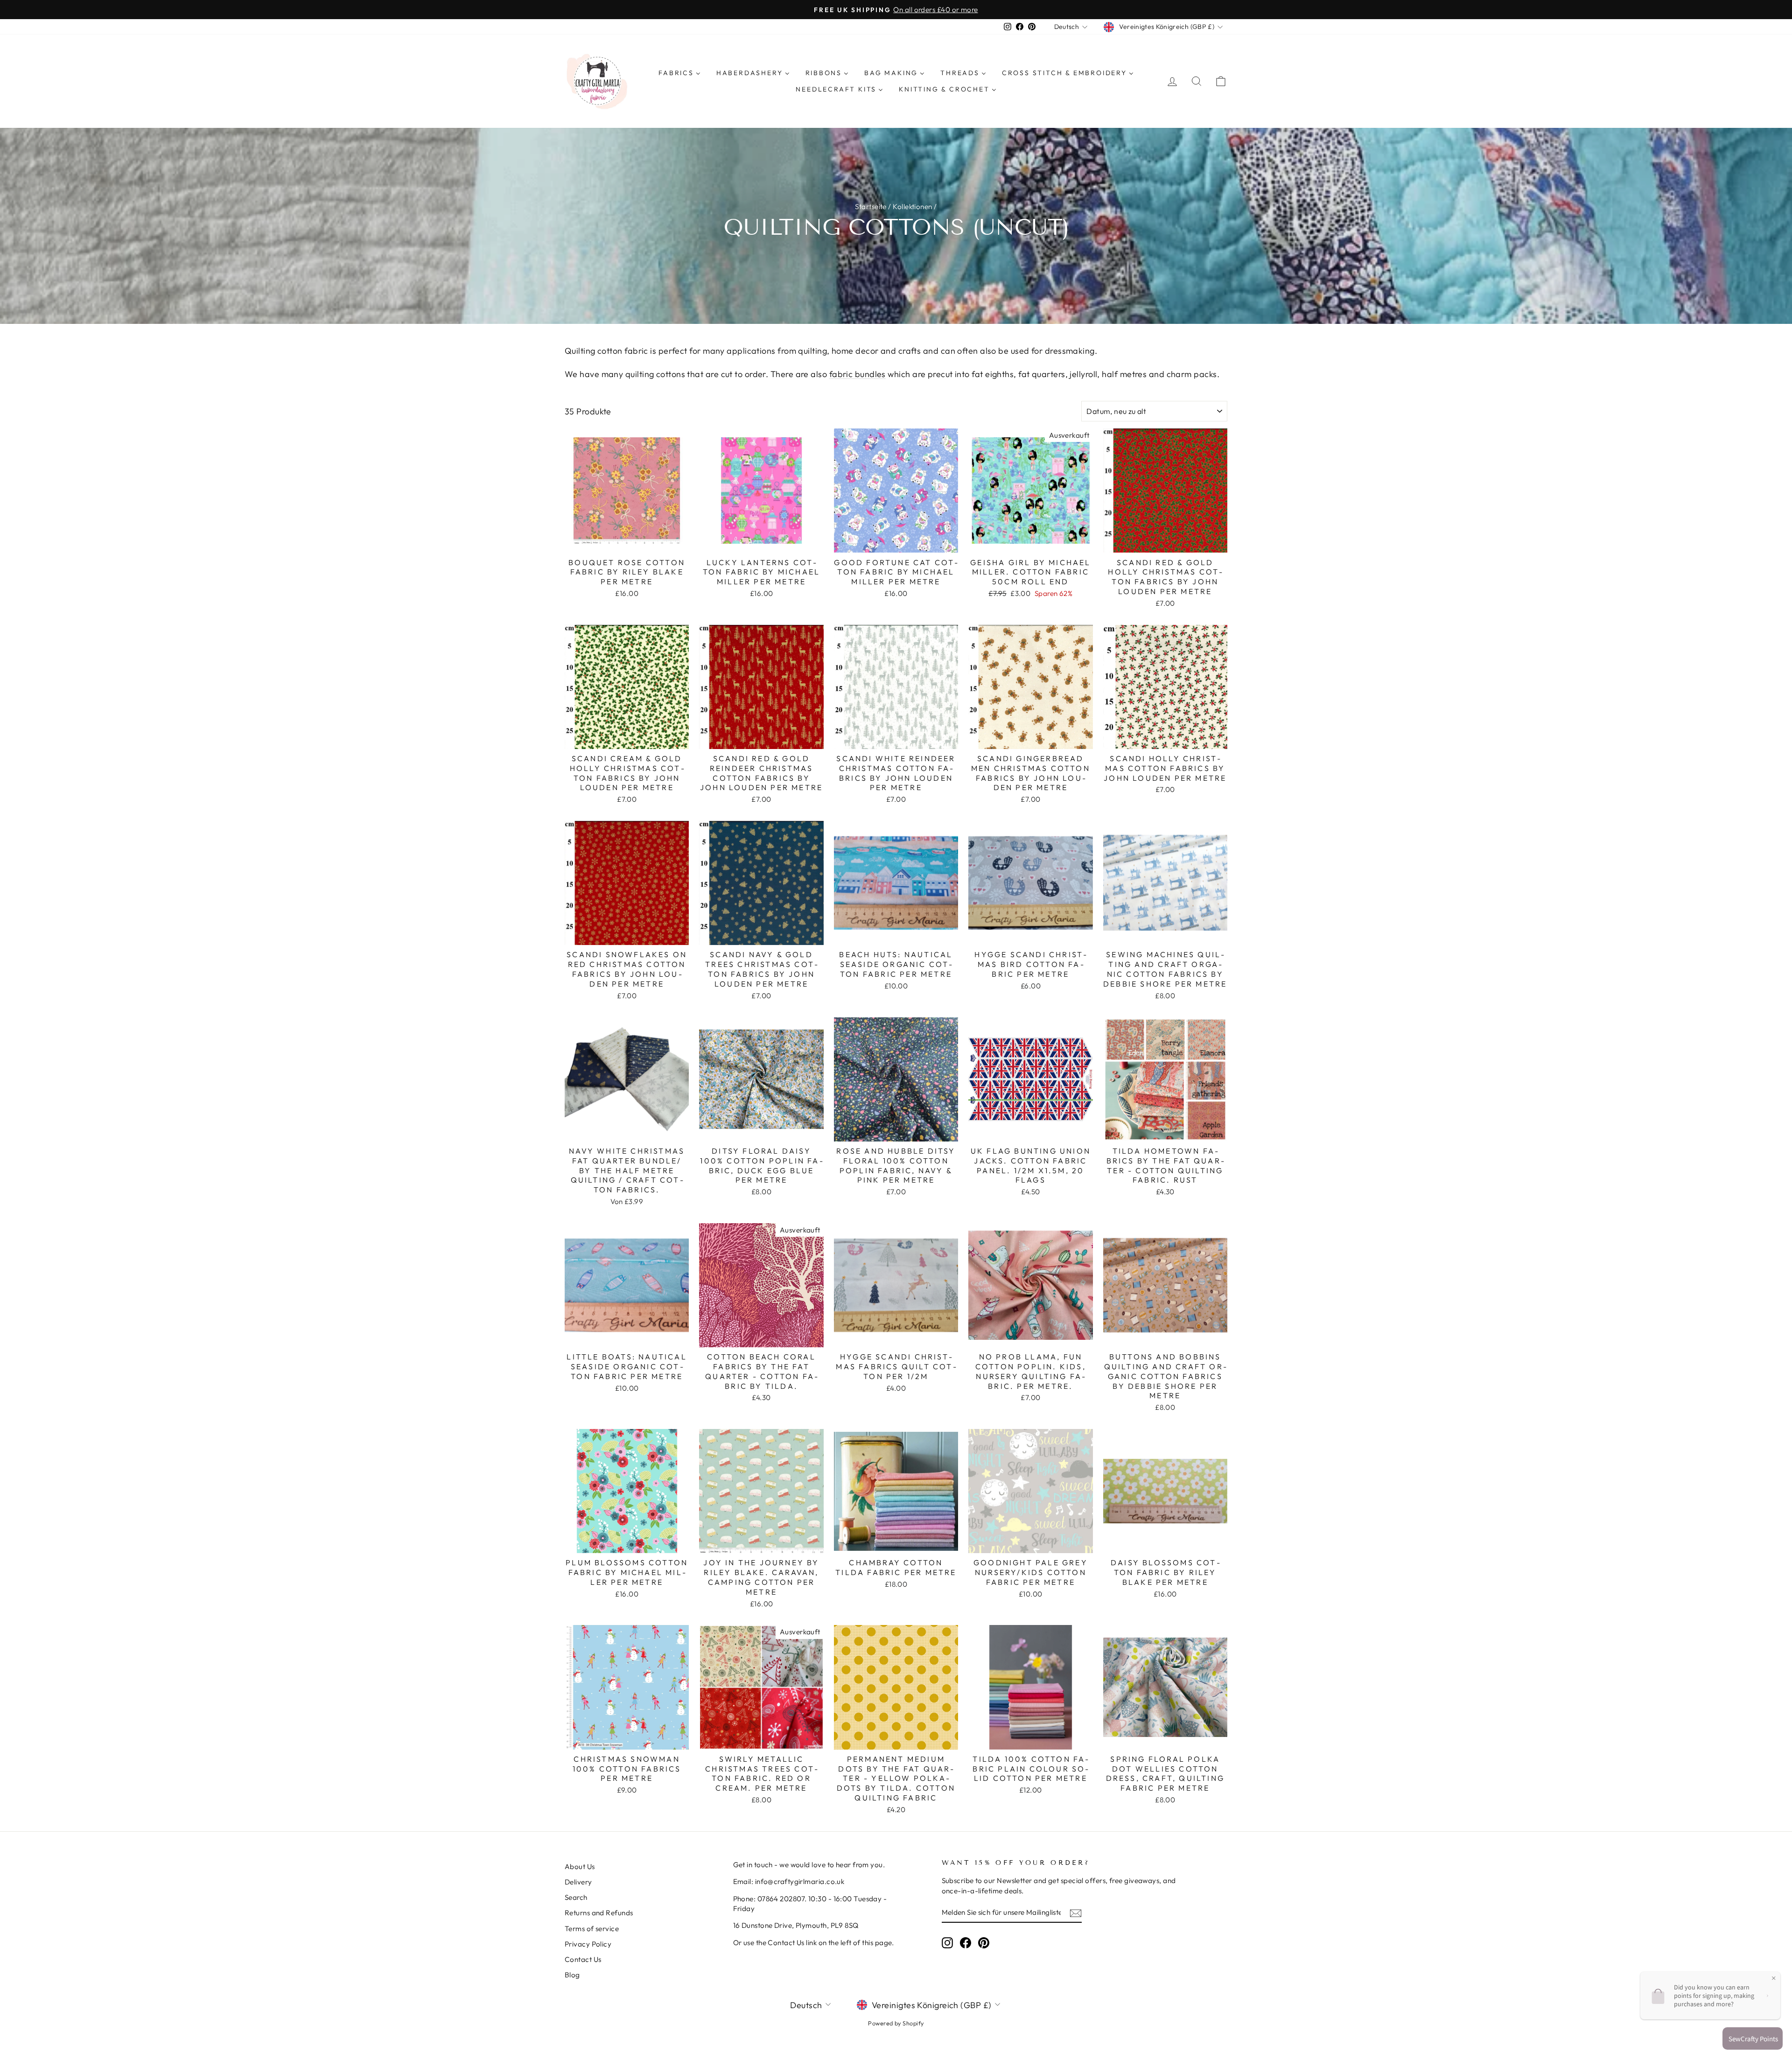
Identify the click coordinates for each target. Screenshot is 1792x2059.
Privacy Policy (588, 1944)
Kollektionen (912, 207)
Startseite (871, 207)
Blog (572, 1975)
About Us (580, 1866)
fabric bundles (857, 374)
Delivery (578, 1882)
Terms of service (592, 1929)
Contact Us (583, 1959)
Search (576, 1897)
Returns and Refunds (599, 1913)
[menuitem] (679, 73)
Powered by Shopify (896, 2023)
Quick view (627, 542)
